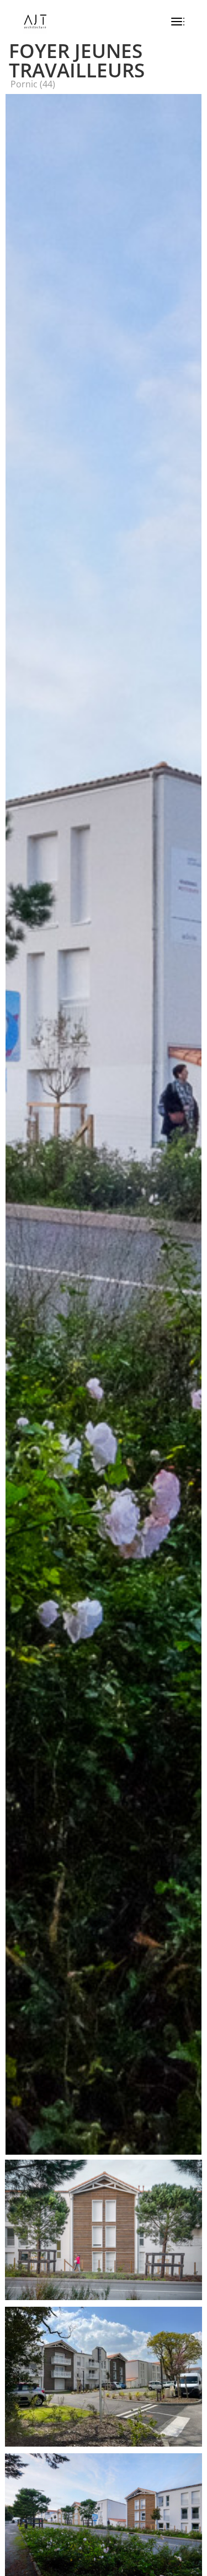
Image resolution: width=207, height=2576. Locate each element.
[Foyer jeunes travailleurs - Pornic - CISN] (104, 2300)
